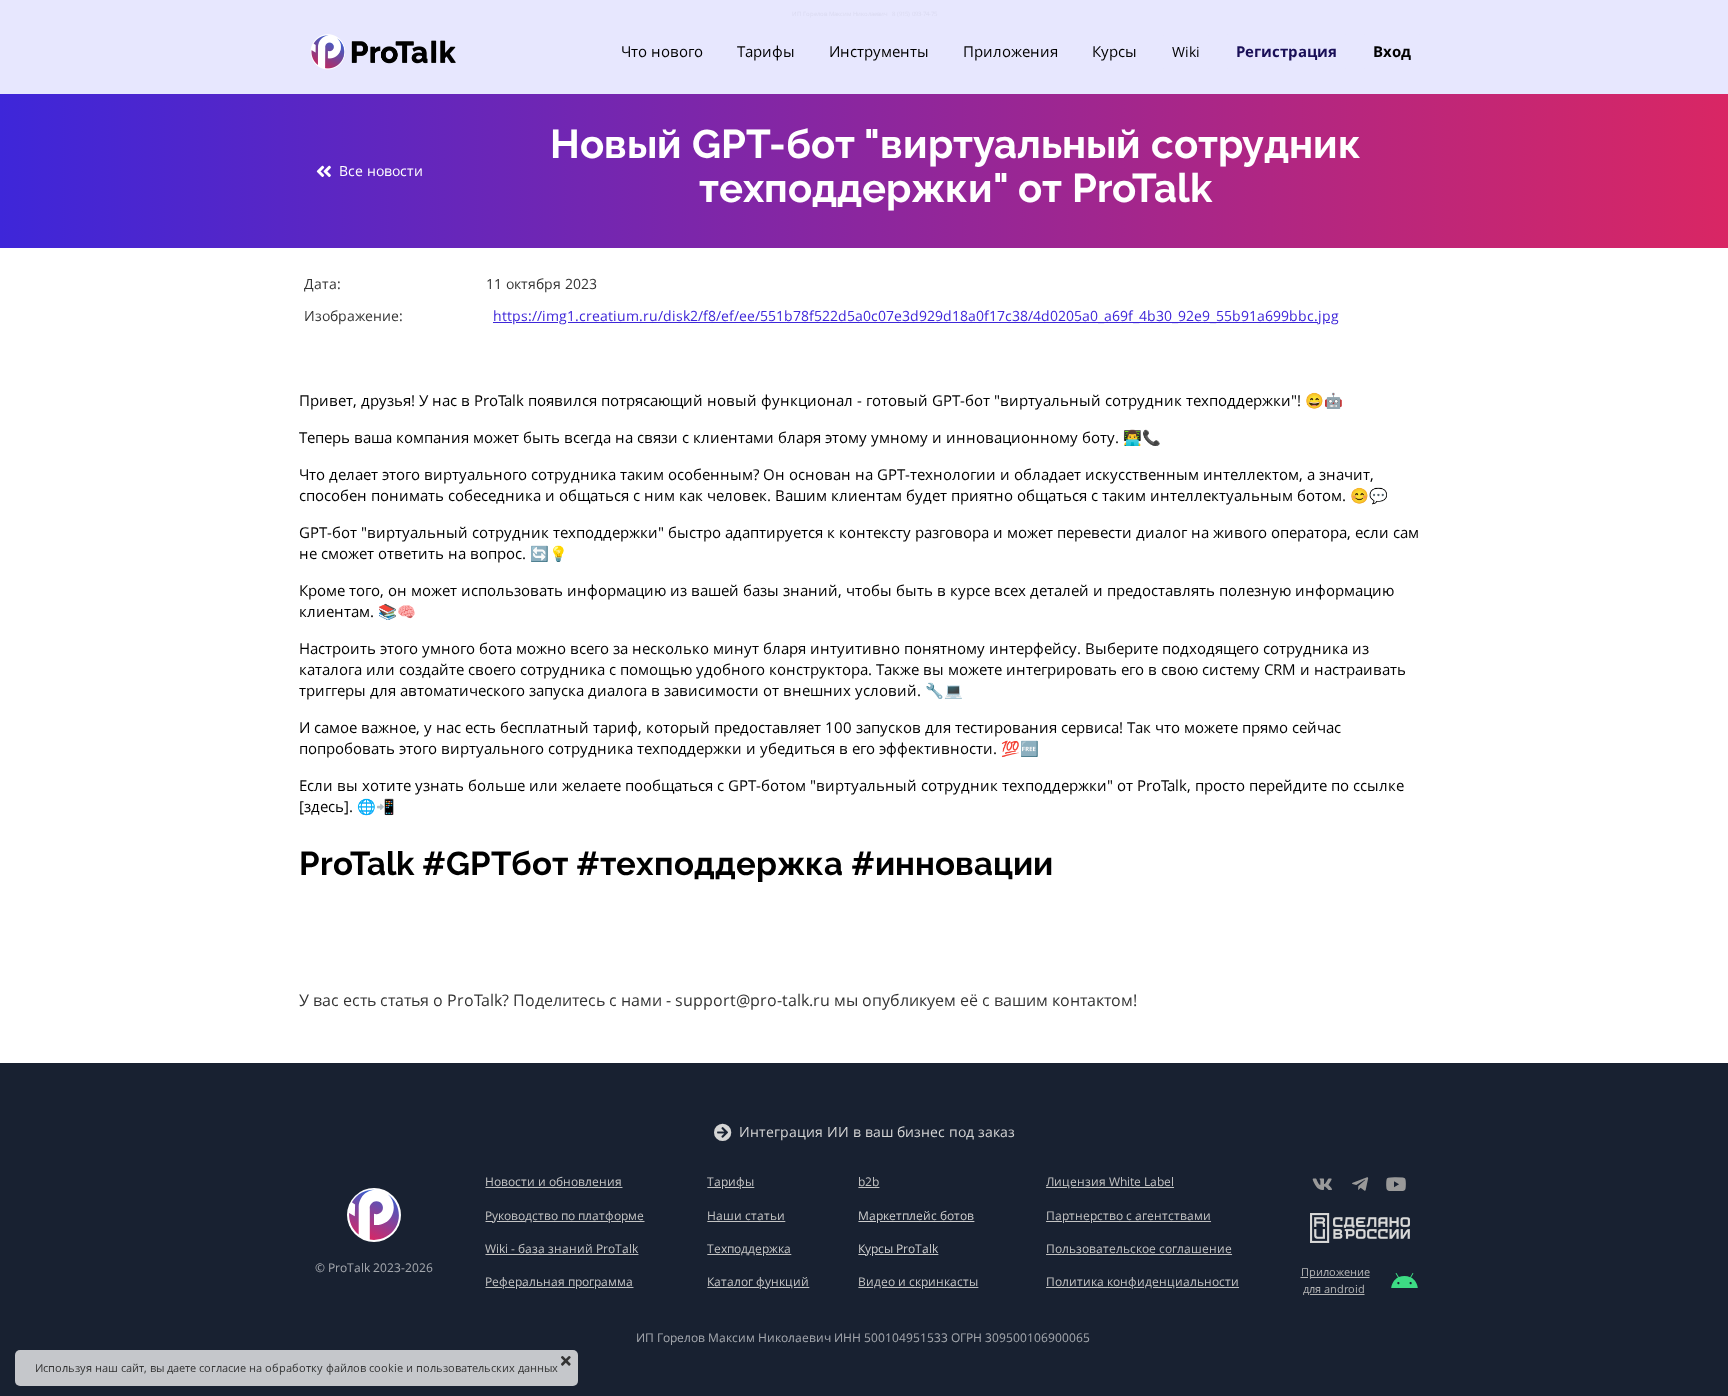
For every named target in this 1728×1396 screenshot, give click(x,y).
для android (1334, 1288)
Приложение (1335, 1271)
